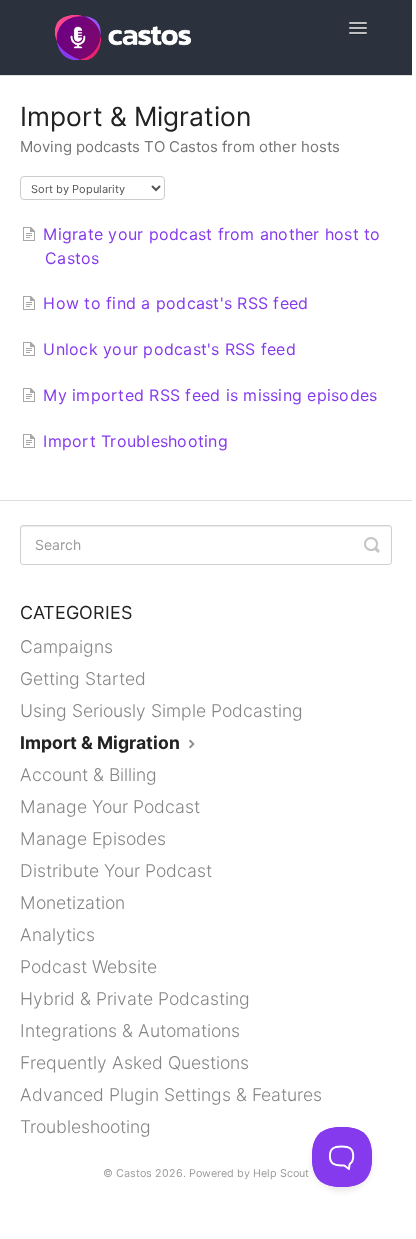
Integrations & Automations (130, 1030)
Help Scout (281, 1173)
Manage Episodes (93, 838)
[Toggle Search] (372, 545)
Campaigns (66, 646)
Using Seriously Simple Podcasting (161, 710)
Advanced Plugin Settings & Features (171, 1094)
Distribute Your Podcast (116, 870)
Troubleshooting (85, 1126)
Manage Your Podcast (110, 806)
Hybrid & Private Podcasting (135, 998)
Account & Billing (88, 774)
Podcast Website (88, 966)
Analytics (57, 934)
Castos (134, 1173)
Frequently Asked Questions (134, 1062)
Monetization (72, 902)
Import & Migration (102, 742)
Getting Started (83, 678)
